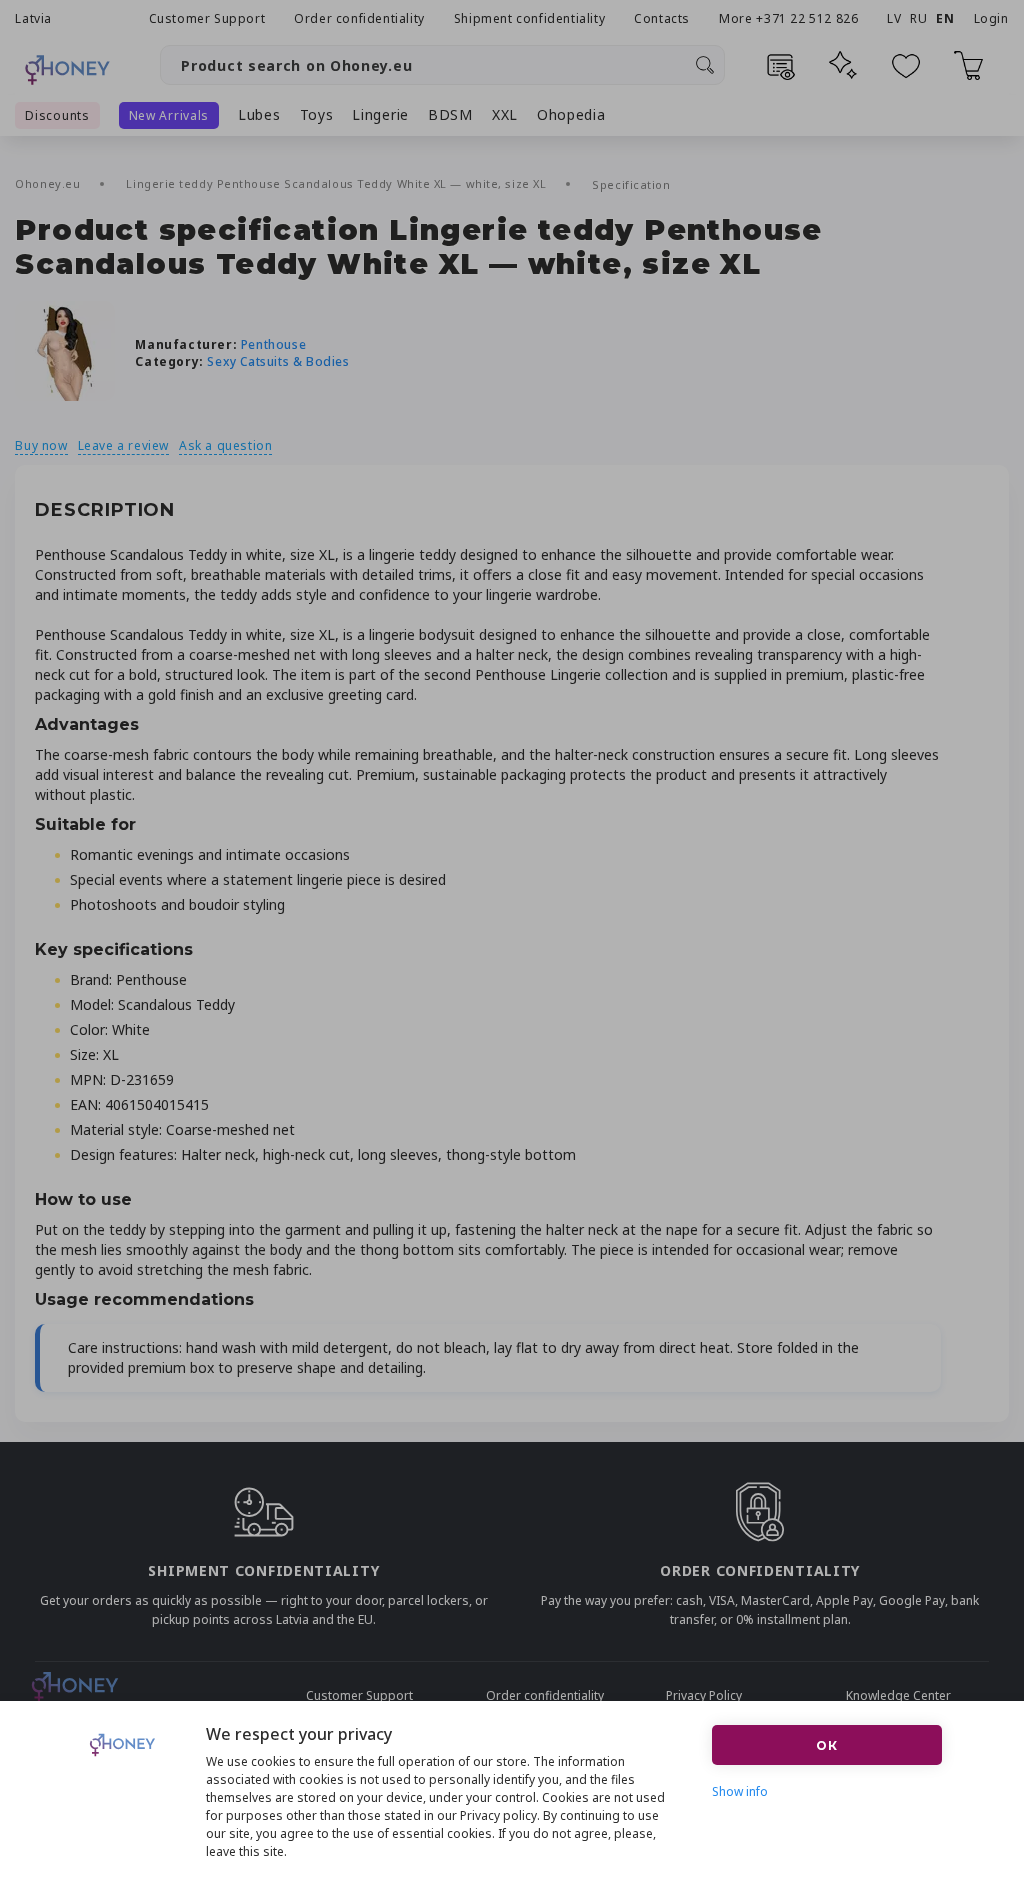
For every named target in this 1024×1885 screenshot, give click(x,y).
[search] (705, 65)
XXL (505, 114)
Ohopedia (571, 114)
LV (894, 18)
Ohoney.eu (49, 183)
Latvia (33, 18)
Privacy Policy (704, 1695)
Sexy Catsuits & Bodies (278, 361)
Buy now (41, 445)
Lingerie (380, 114)
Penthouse (273, 344)
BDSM (450, 114)
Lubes (259, 114)
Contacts (662, 18)
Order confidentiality (359, 18)
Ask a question (225, 445)
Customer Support (207, 18)
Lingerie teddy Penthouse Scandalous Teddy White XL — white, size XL (337, 183)
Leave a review (123, 445)
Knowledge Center (898, 1695)
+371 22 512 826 (809, 18)
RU (918, 18)
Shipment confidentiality (529, 18)
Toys (317, 114)
